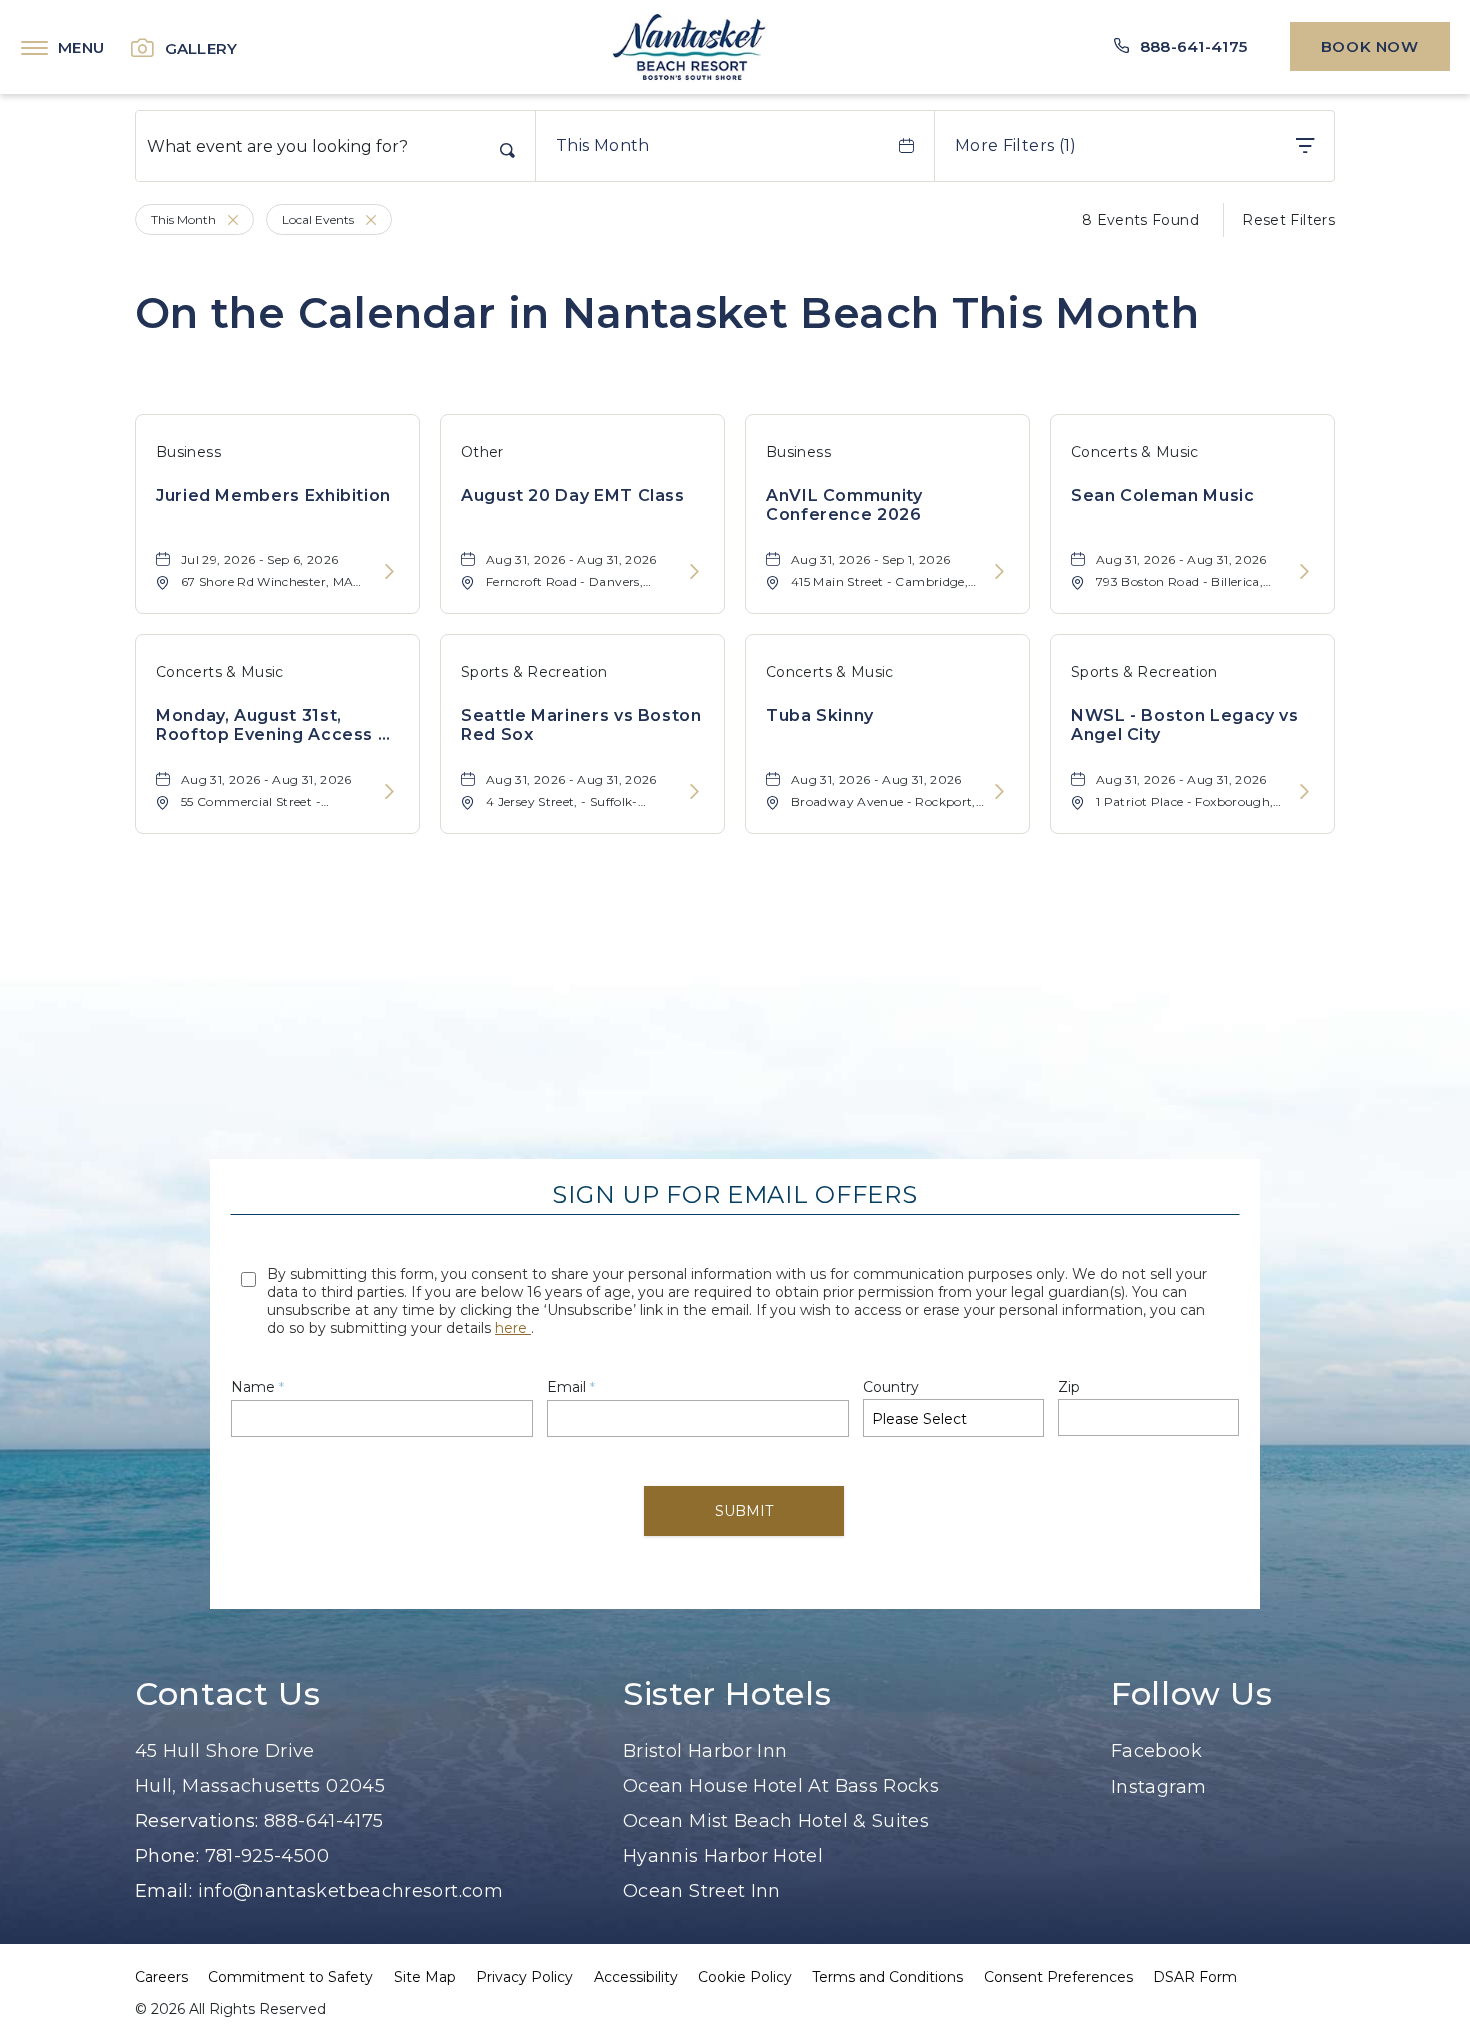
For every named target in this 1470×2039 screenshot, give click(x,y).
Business (188, 452)
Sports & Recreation (534, 672)
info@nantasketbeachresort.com (350, 1891)
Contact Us (227, 1694)
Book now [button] (1370, 46)
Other (482, 452)
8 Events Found (1140, 220)
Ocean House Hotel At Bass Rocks (781, 1786)
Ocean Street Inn (702, 1891)
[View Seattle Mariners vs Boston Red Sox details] (694, 792)
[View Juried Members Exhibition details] (389, 572)
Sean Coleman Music (1163, 495)
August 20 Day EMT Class (573, 495)
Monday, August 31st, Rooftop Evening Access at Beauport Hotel (276, 725)
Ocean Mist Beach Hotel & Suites (776, 1821)
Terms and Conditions (887, 1977)
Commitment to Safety (290, 1977)
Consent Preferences (1058, 1977)
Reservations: (197, 1821)
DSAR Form (1195, 1977)
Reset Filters (1288, 220)
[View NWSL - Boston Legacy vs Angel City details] (1304, 792)
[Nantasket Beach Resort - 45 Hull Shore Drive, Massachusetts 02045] (689, 47)
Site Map (425, 1977)
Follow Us (1192, 1694)
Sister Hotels (727, 1694)
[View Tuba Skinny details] (999, 792)
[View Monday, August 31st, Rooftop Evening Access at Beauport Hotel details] (389, 792)
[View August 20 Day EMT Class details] (694, 572)
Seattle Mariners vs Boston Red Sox (581, 725)
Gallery (201, 48)
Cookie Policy (745, 1977)
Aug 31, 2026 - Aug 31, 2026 (571, 559)
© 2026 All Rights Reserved (230, 2009)
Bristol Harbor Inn (705, 1751)
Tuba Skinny (820, 715)
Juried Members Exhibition (273, 495)
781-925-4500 (267, 1856)
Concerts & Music (1135, 452)
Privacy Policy (524, 1977)
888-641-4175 (323, 1821)
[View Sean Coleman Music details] (1304, 572)
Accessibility (636, 1977)
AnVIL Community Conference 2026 (844, 505)
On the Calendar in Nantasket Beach (667, 313)
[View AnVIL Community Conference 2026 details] (999, 572)
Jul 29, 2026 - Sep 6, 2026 (259, 559)
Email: (166, 1891)
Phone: (167, 1856)
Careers (161, 1977)
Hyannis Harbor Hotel (723, 1856)
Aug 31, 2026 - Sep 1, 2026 (870, 559)
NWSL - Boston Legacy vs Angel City (1185, 725)
